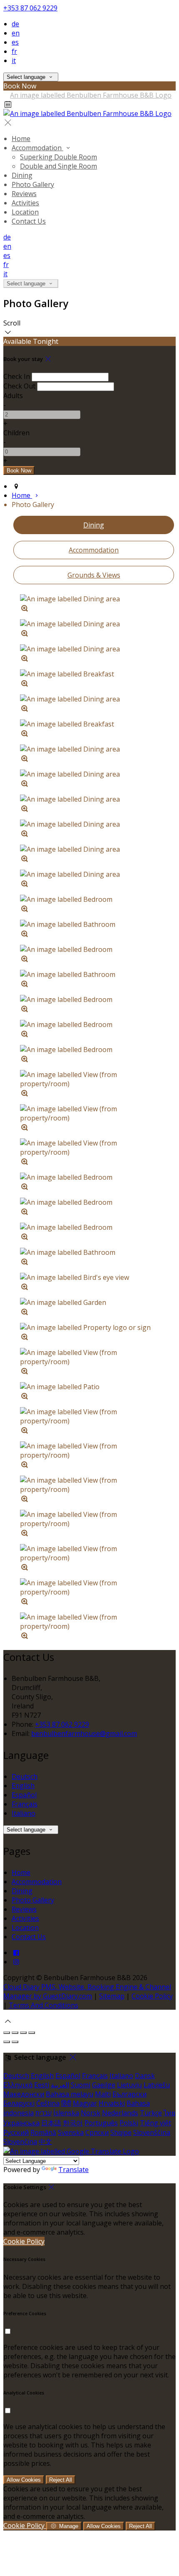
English (23, 1786)
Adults (13, 396)
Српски (97, 2132)
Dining (22, 175)
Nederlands (120, 2113)
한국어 (73, 2123)
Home (21, 139)
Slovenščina (152, 2132)
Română (43, 2132)
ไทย (169, 2113)
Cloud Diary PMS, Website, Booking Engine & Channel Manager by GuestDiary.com (87, 1991)
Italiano (24, 1813)
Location (25, 212)
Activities (25, 203)
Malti (103, 2094)
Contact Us (29, 221)
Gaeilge (104, 2085)
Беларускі (19, 2103)
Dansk (145, 2076)
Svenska (71, 2132)
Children (16, 433)
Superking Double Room (58, 157)
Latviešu (157, 2085)
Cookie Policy (152, 1996)
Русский (16, 2132)
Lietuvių (129, 2085)
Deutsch (25, 1776)
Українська (21, 2123)
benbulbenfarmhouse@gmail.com (84, 1733)
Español (24, 1795)
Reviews (24, 194)
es (15, 42)
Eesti (42, 2085)
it (14, 61)
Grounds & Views (94, 575)
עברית (44, 2113)
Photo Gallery (33, 184)
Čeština (48, 2103)
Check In (17, 376)
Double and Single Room (58, 166)
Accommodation (37, 148)
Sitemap (112, 1996)
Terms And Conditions (44, 2005)
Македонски (24, 2094)
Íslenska (66, 2113)
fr (14, 51)
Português (101, 2123)
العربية (60, 2085)
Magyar (85, 2103)
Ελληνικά (18, 2085)
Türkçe (151, 2113)
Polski (129, 2123)
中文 (45, 2142)
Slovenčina (20, 2142)
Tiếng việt (155, 2123)
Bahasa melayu (70, 2094)
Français (25, 1804)
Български (129, 2094)
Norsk (91, 2113)
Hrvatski (112, 2103)
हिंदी (66, 2103)
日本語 (51, 2123)
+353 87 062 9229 (30, 8)
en (16, 33)
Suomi (81, 2085)
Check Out (19, 386)
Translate (73, 2170)
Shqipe (121, 2132)
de (15, 24)
